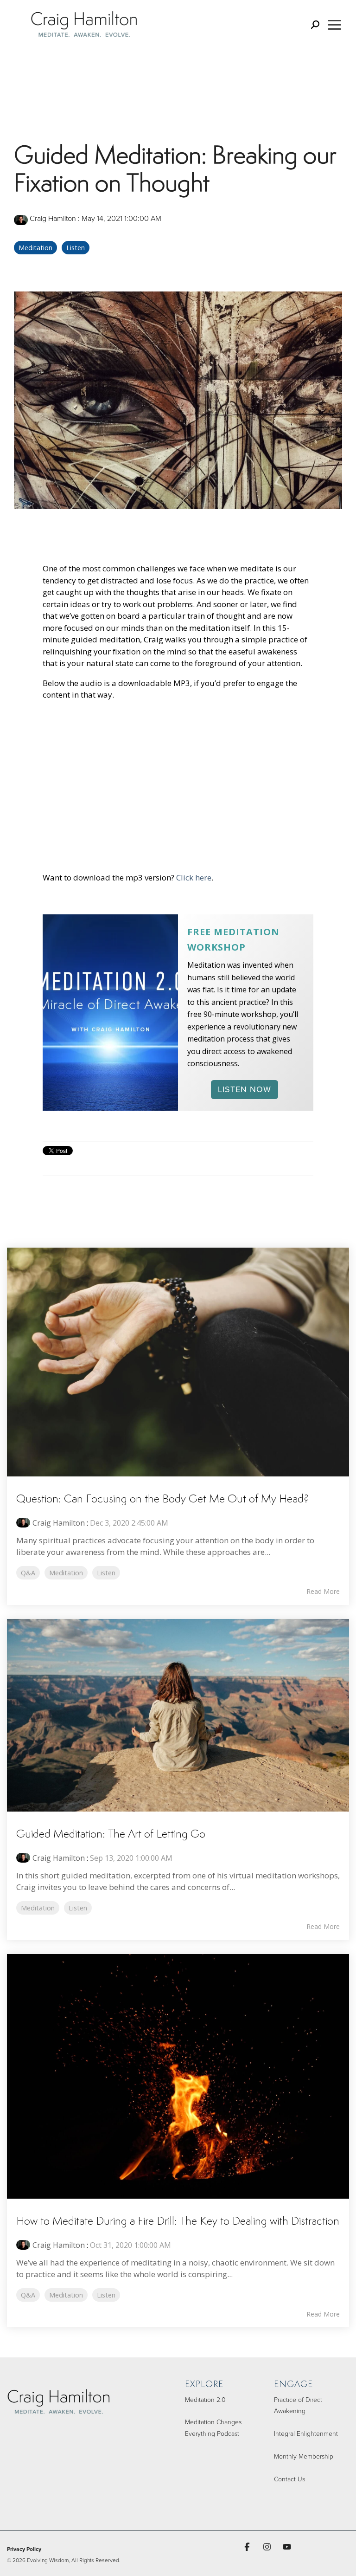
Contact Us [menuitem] (289, 2479)
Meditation (35, 248)
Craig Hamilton (53, 218)
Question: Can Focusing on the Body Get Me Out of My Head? (162, 1499)
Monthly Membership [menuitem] (304, 2456)
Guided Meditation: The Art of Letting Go (111, 1835)
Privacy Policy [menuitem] (24, 2549)
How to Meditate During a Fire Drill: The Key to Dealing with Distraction (178, 2222)
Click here (194, 877)
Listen (76, 248)
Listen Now (245, 1089)
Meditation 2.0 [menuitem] (205, 2399)
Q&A (28, 1573)
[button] (248, 2547)
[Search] (315, 25)
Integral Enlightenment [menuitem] (306, 2433)
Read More (323, 1592)
